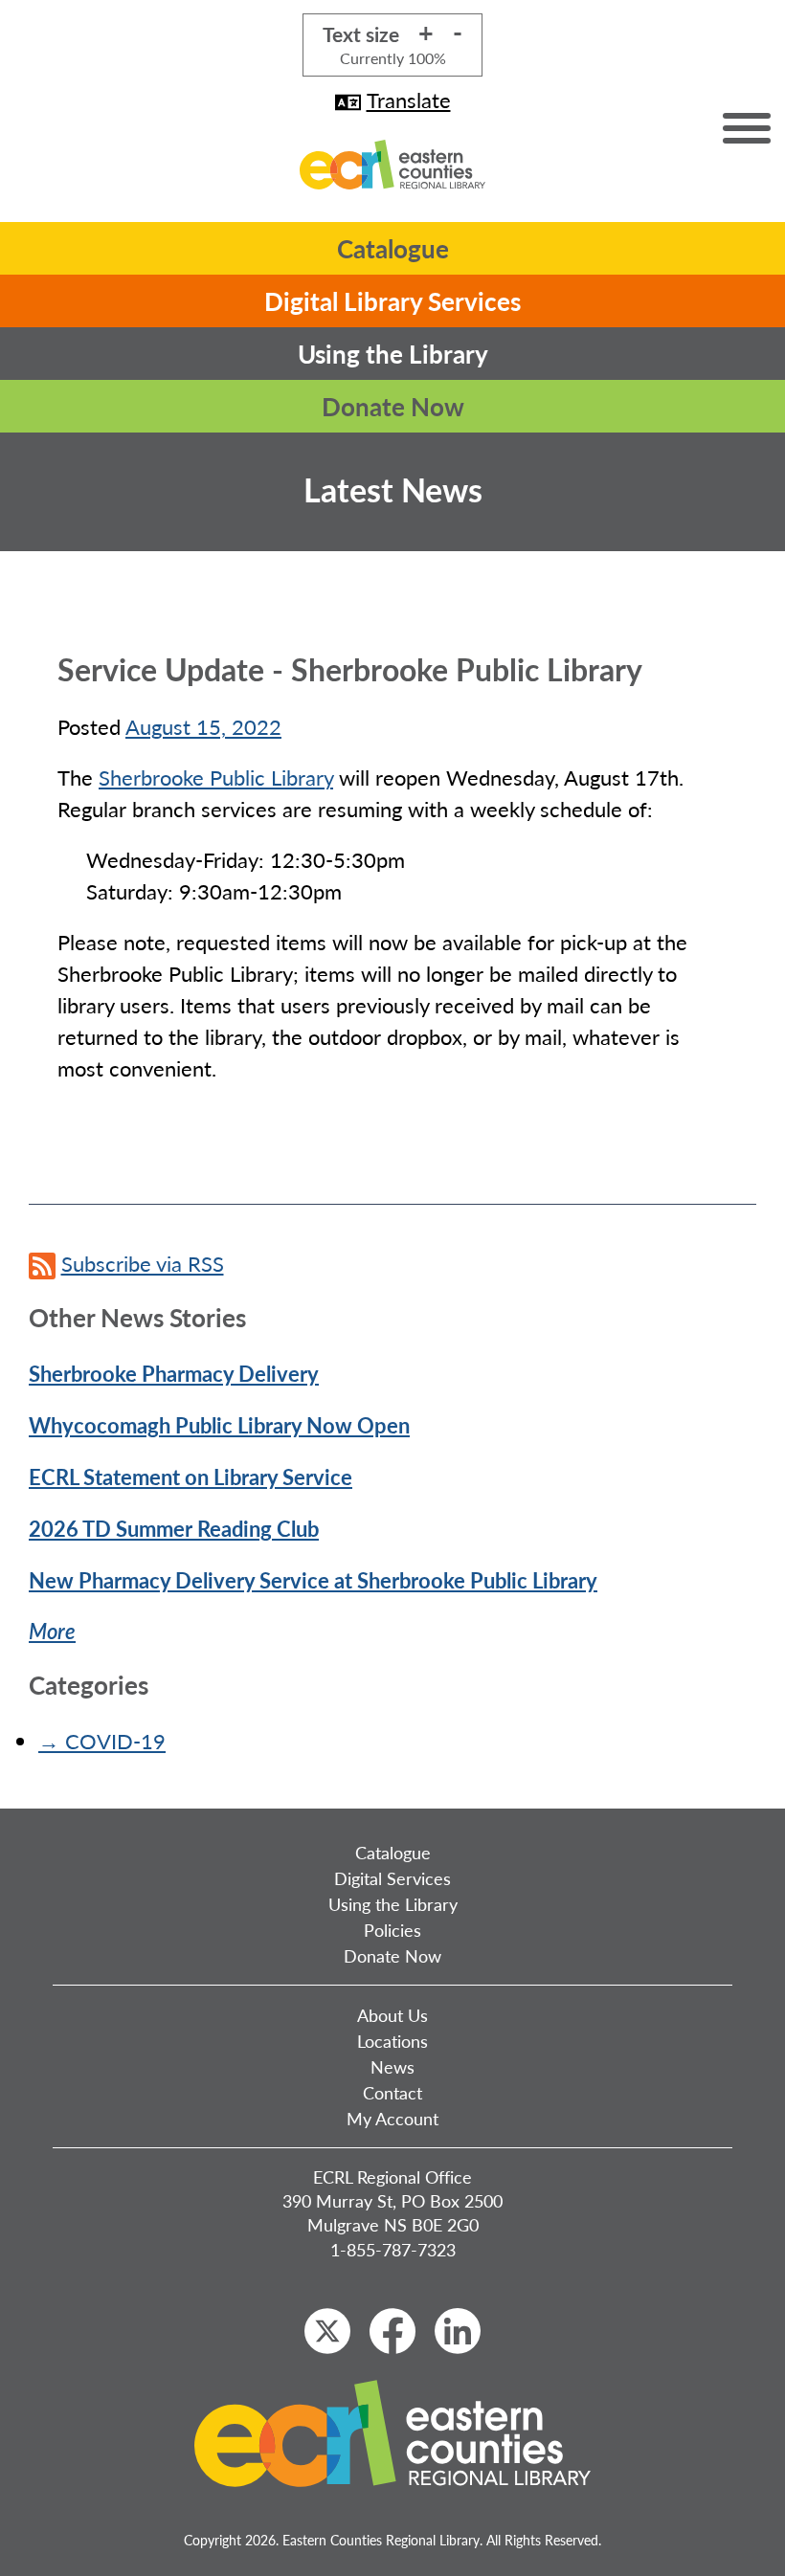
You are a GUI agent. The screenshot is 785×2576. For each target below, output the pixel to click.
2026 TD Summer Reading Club (174, 1528)
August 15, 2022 (203, 726)
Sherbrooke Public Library (216, 777)
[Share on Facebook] (392, 2331)
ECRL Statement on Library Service (191, 1477)
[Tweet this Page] (327, 2331)
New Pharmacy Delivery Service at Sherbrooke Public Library (313, 1580)
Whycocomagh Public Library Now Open (219, 1425)
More (52, 1631)
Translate (409, 100)
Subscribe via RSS (143, 1263)
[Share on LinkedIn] (458, 2331)
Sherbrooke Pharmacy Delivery (174, 1373)
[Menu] (747, 128)
